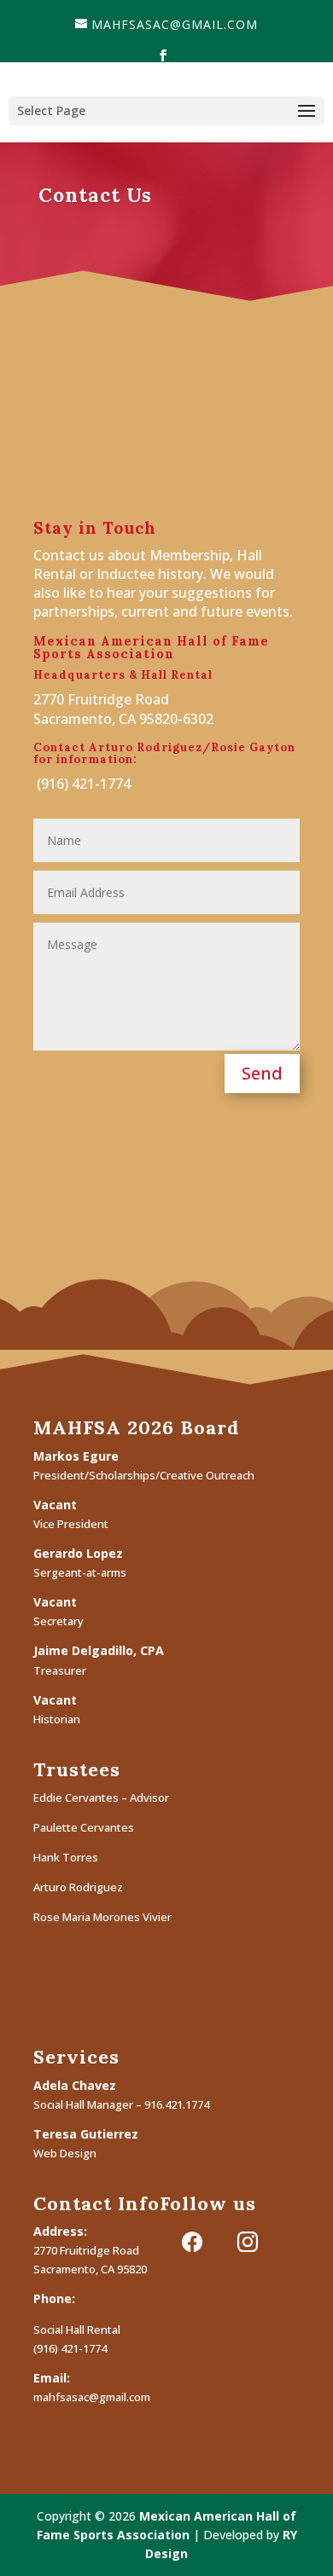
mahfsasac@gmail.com (92, 2397)
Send (262, 1073)
